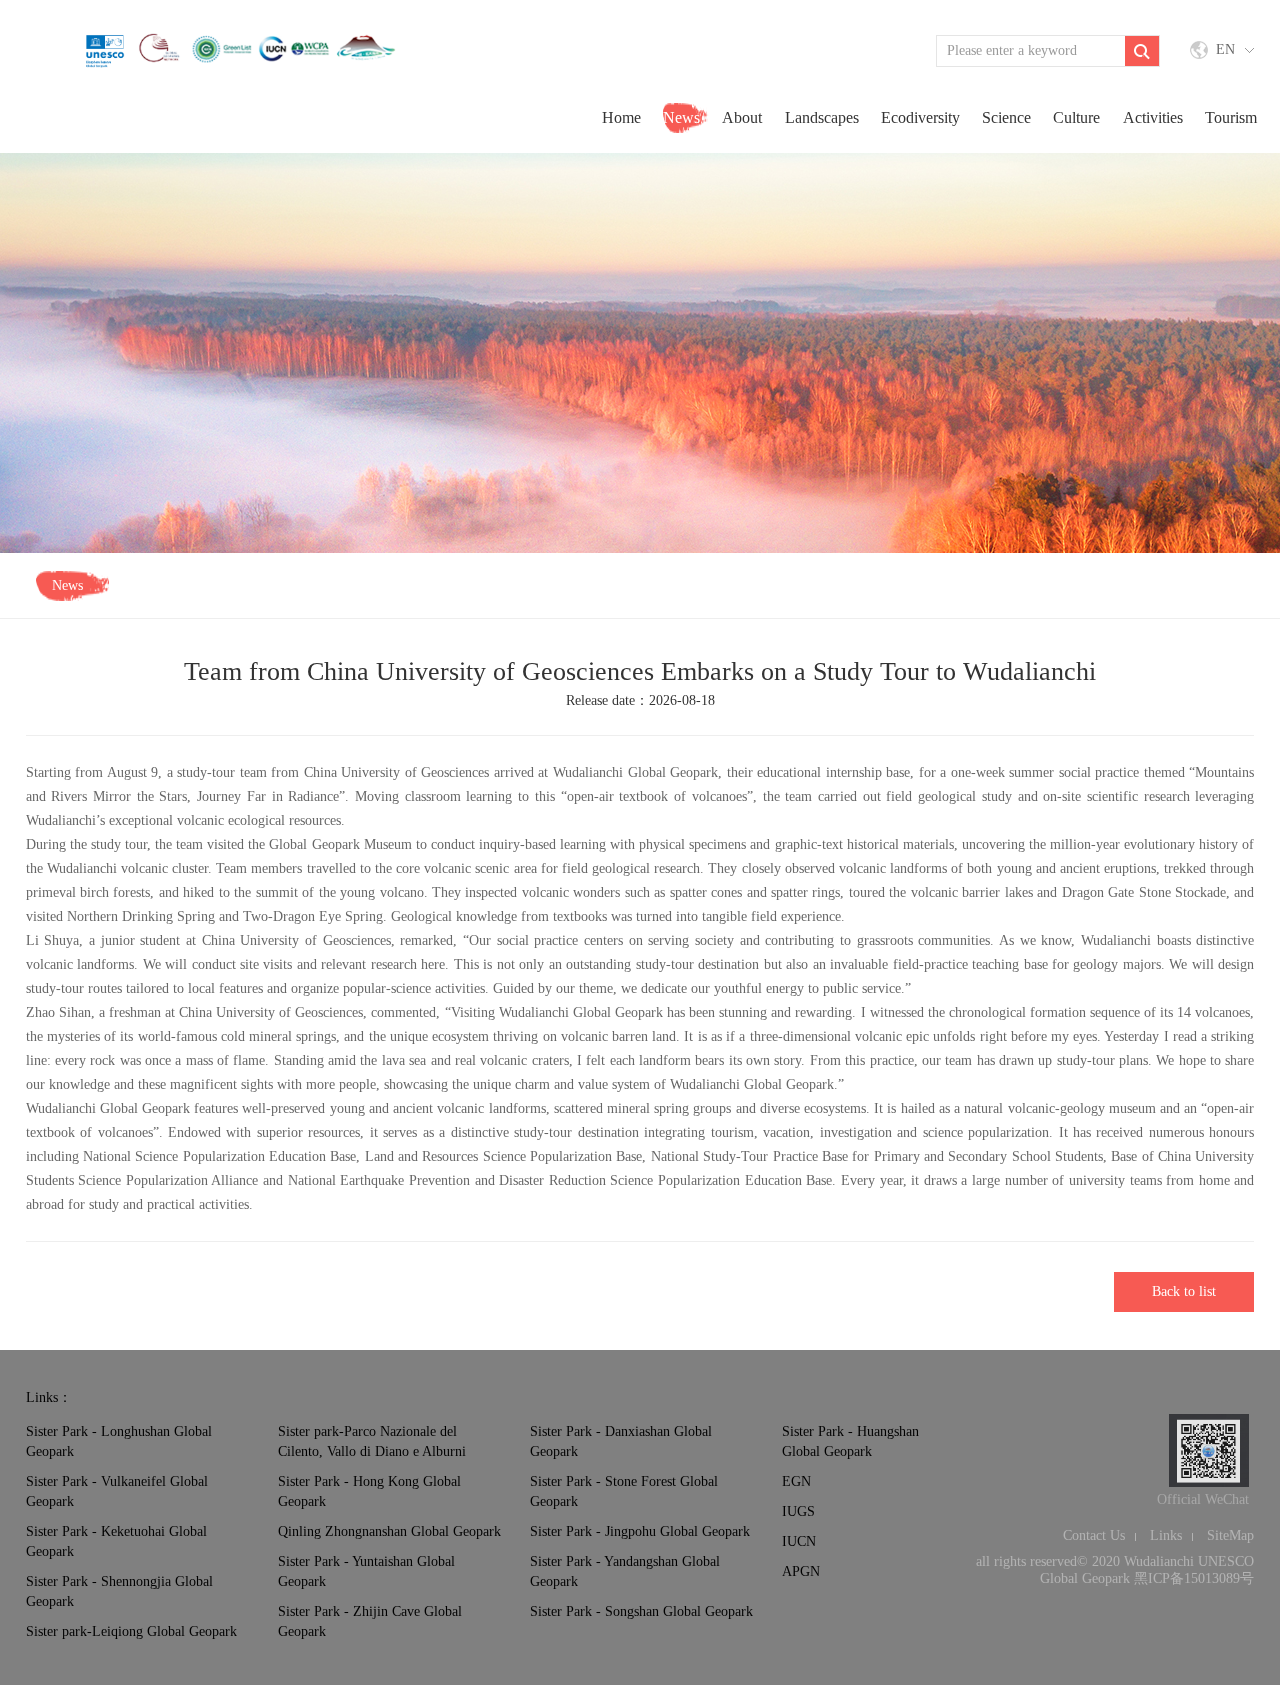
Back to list (1184, 1291)
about (742, 117)
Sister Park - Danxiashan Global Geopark (621, 1441)
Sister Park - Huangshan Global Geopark (850, 1441)
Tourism (1231, 117)
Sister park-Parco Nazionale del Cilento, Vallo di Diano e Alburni (372, 1441)
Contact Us (1094, 1535)
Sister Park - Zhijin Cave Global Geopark (370, 1621)
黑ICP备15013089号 (1194, 1578)
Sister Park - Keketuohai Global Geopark (116, 1541)
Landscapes (822, 117)
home (621, 117)
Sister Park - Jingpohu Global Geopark (640, 1531)
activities (1153, 117)
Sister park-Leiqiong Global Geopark (131, 1631)
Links (1166, 1535)
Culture (1076, 117)
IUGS (798, 1511)
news (681, 117)
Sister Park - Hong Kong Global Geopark (369, 1491)
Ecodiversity (920, 117)
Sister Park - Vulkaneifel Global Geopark (117, 1491)
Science (1006, 117)
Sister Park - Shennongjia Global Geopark (119, 1591)
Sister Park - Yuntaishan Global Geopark (366, 1571)
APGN (801, 1571)
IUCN (799, 1541)
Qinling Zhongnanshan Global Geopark (389, 1531)
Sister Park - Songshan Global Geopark (641, 1611)
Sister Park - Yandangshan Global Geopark (625, 1571)
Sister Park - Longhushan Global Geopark (119, 1441)
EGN (796, 1481)
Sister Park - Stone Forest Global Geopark (624, 1491)
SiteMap (1230, 1535)
